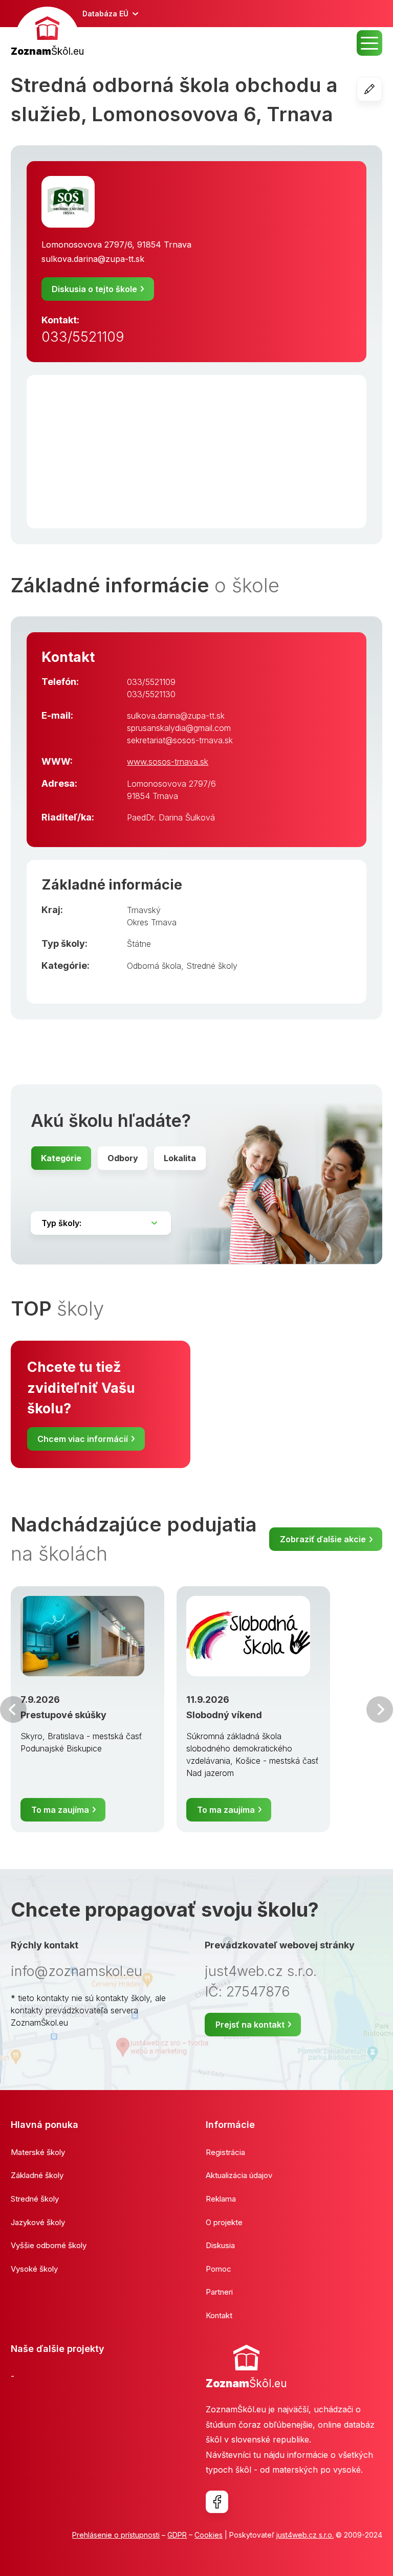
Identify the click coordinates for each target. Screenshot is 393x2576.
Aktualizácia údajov (239, 2175)
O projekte (224, 2222)
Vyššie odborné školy (49, 2245)
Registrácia (225, 2152)
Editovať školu (382, 89)
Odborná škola (154, 966)
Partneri (219, 2292)
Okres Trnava (152, 922)
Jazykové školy (38, 2222)
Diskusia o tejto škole (94, 289)
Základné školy (37, 2175)
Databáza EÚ (105, 14)
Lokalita (180, 1158)
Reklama (221, 2199)
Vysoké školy (34, 2269)
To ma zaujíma (60, 1810)
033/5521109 (83, 337)
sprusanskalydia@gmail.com (179, 728)
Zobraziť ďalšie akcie (323, 1539)
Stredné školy (212, 966)
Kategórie (61, 1158)
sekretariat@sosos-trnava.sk (180, 740)
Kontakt (219, 2315)
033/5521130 (151, 694)
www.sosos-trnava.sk (168, 762)
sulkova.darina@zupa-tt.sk (93, 259)
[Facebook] (217, 2502)
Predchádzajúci (13, 1709)
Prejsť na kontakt (250, 2025)
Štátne (139, 944)
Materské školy (38, 2152)
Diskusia (220, 2245)
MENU (369, 43)
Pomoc (219, 2269)
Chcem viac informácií (83, 1439)
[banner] (47, 33)
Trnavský (144, 910)
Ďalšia (380, 1709)
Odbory (123, 1158)
